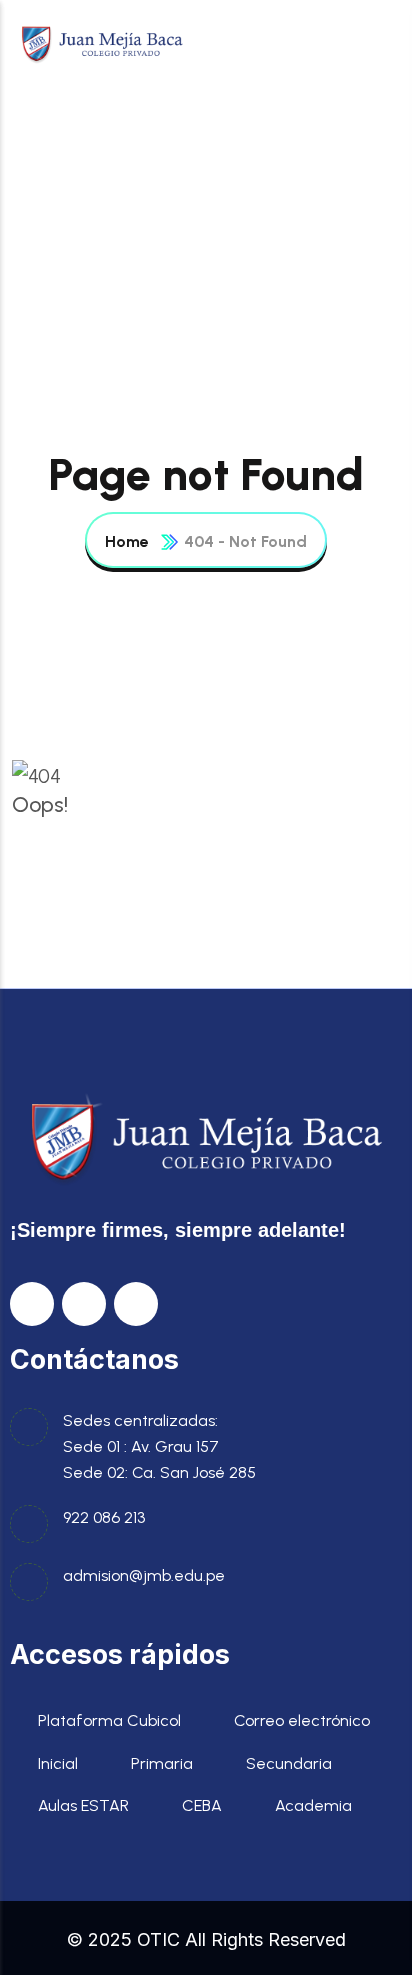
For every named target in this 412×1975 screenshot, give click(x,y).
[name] (102, 41)
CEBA (202, 1805)
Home (127, 541)
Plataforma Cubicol (109, 1720)
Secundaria (289, 1763)
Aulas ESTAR (83, 1805)
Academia (313, 1805)
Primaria (162, 1763)
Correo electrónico (302, 1720)
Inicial (58, 1763)
